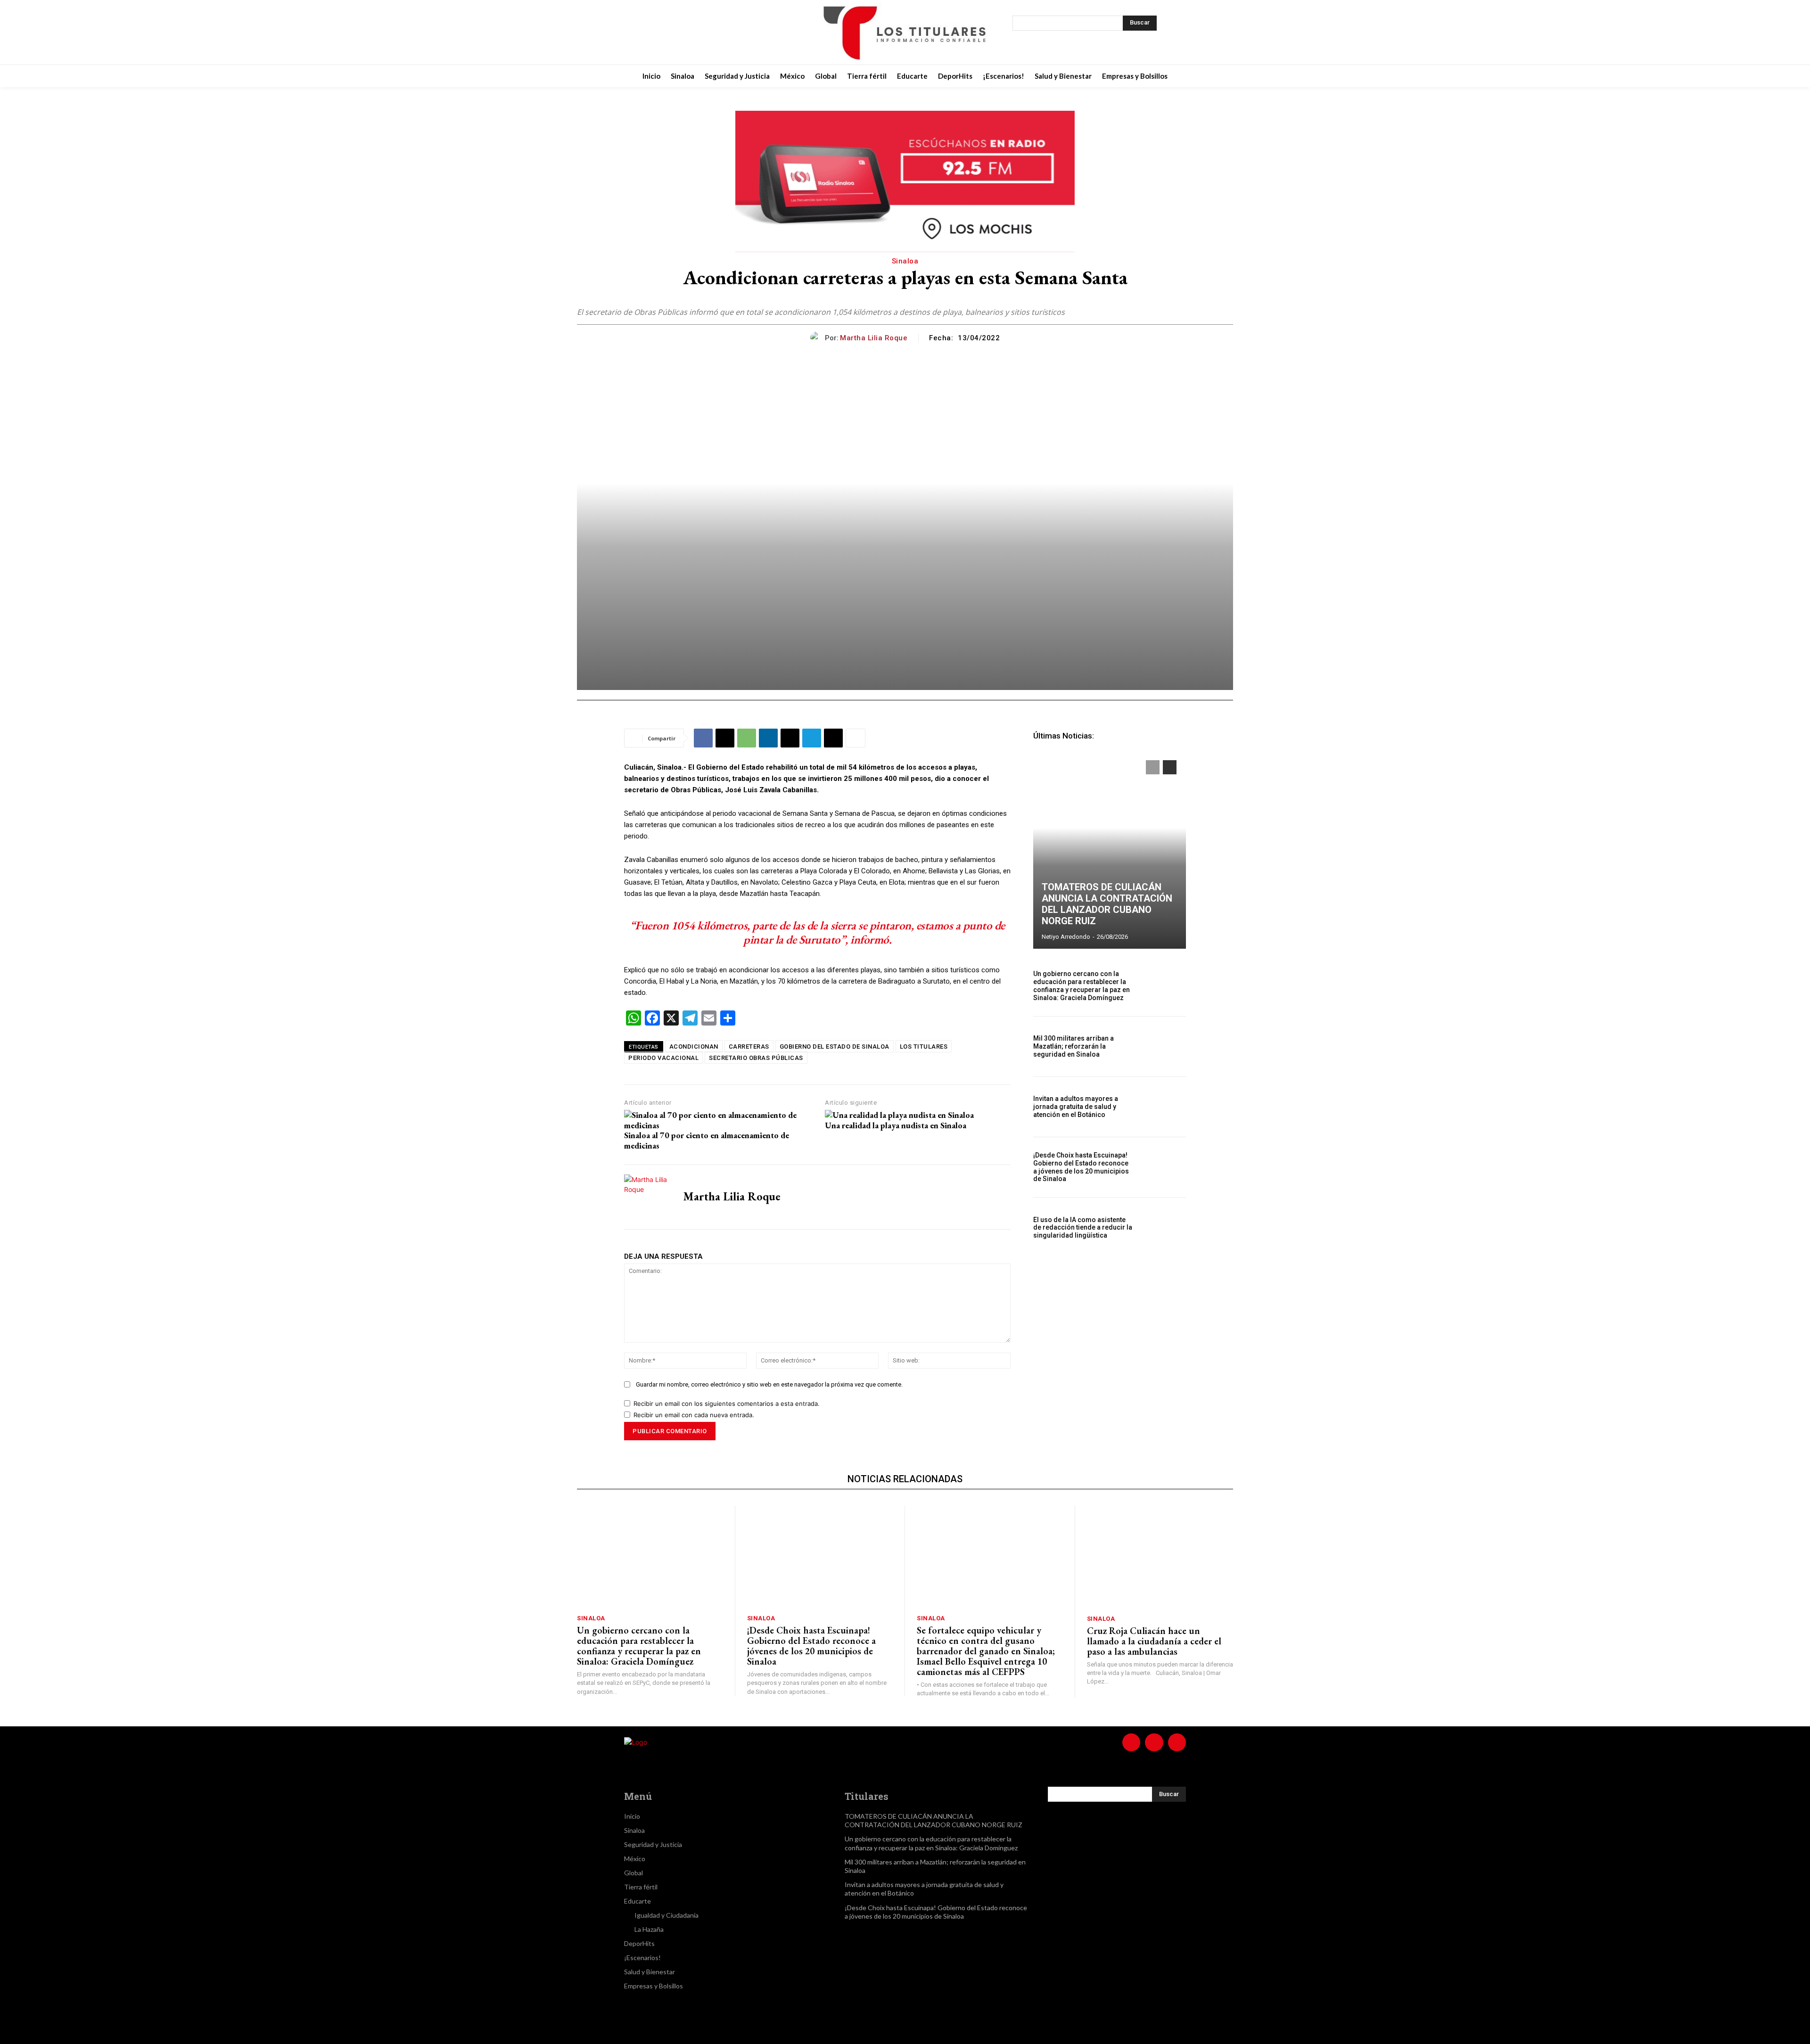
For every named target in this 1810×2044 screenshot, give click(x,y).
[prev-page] (1153, 767)
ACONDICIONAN (694, 1047)
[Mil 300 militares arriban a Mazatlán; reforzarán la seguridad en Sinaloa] (1163, 1047)
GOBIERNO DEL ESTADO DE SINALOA (835, 1047)
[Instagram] (686, 33)
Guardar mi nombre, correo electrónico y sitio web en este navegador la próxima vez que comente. (769, 1384)
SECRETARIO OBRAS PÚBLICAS (756, 1058)
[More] (856, 738)
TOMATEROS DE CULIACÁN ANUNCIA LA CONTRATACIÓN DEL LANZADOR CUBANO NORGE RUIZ (1107, 904)
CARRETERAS (749, 1047)
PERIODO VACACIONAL (663, 1058)
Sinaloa (905, 261)
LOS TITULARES (924, 1047)
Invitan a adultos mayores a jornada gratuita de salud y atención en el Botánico (1076, 1107)
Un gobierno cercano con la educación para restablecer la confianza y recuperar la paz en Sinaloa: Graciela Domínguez (1082, 985)
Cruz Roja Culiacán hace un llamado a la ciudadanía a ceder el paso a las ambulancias (1154, 1641)
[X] (710, 33)
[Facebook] (663, 33)
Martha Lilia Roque (874, 338)
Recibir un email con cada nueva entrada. (694, 1415)
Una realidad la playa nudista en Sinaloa (896, 1125)
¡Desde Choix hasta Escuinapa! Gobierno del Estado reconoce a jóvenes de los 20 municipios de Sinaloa (1081, 1167)
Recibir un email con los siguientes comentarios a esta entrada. (727, 1404)
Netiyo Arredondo (1066, 937)
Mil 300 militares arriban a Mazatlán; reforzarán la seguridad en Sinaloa (1074, 1046)
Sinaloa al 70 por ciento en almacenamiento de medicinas (707, 1140)
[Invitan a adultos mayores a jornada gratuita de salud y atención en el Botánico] (1163, 1107)
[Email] (790, 738)
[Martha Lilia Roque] (818, 338)
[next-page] (1170, 767)
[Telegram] (812, 738)
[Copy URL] (833, 738)
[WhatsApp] (747, 738)
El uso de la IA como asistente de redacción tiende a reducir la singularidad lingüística (1083, 1228)
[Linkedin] (768, 738)
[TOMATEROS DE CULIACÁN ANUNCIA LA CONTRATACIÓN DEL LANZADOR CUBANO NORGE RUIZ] (1110, 850)
